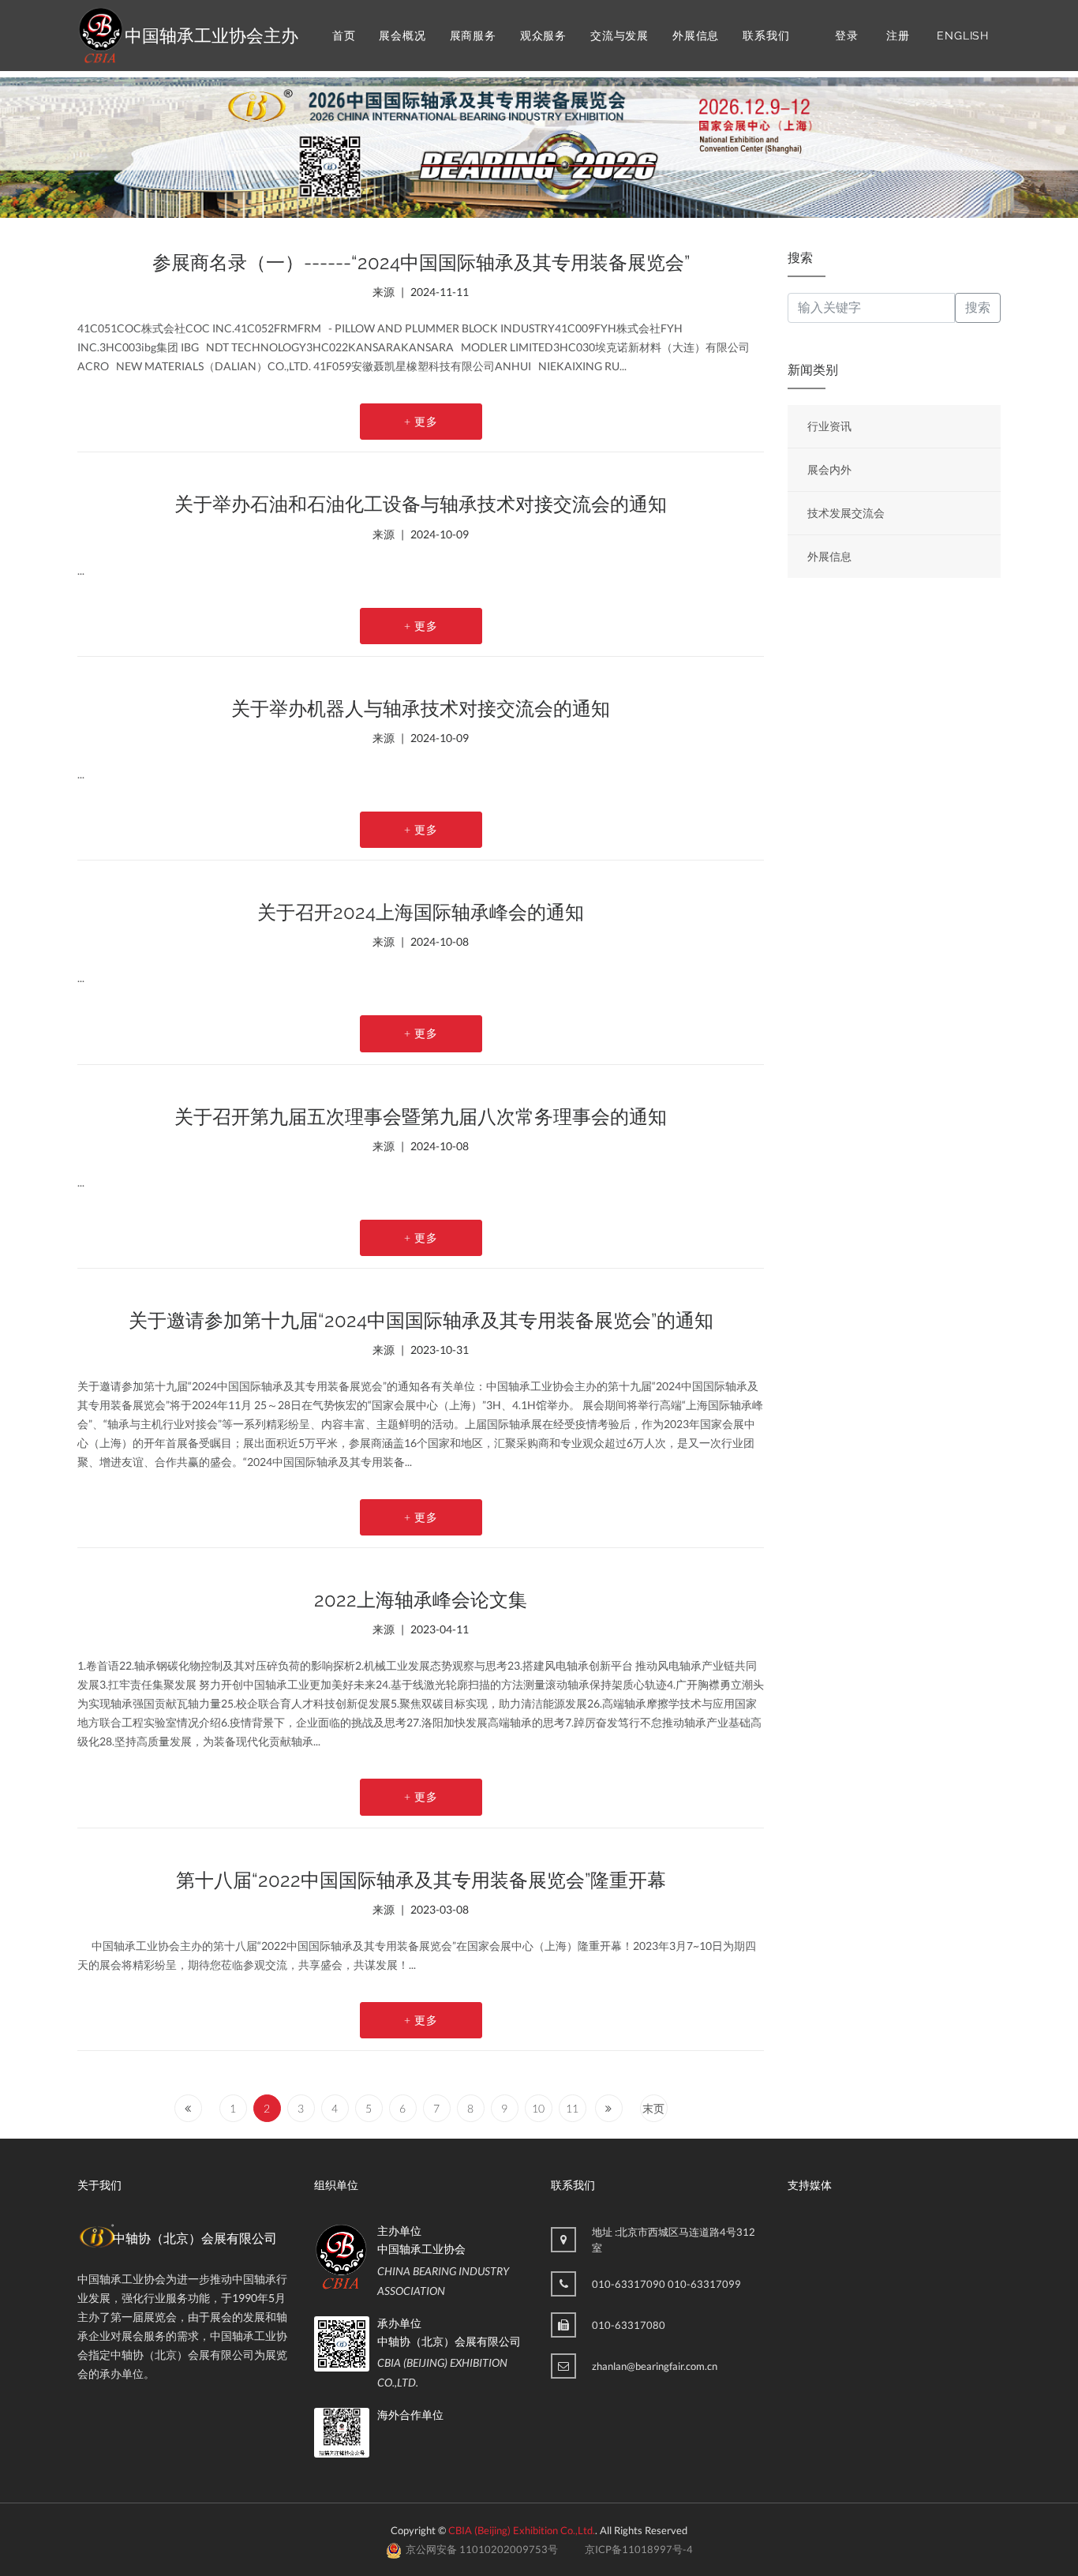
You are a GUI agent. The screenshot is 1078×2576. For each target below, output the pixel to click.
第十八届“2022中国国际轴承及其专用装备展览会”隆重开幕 (421, 1880)
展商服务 (473, 36)
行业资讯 (829, 426)
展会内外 (829, 469)
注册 (898, 36)
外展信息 (696, 36)
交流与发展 (619, 36)
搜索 (978, 307)
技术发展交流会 (846, 513)
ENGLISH (963, 36)
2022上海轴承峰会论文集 (421, 1600)
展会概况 (402, 36)
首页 (344, 36)
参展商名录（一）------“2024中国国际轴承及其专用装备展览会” (421, 262)
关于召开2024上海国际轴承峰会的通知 (421, 912)
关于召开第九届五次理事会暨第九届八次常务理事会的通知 (421, 1117)
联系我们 (766, 36)
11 (572, 2108)
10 (538, 2108)
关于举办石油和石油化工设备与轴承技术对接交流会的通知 (421, 504)
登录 (847, 36)
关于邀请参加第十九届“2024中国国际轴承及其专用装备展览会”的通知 (421, 1320)
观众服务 (543, 36)
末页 (653, 2108)
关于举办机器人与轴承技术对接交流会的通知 (421, 709)
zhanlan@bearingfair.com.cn (655, 2366)
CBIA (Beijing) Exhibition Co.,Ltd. (522, 2530)
